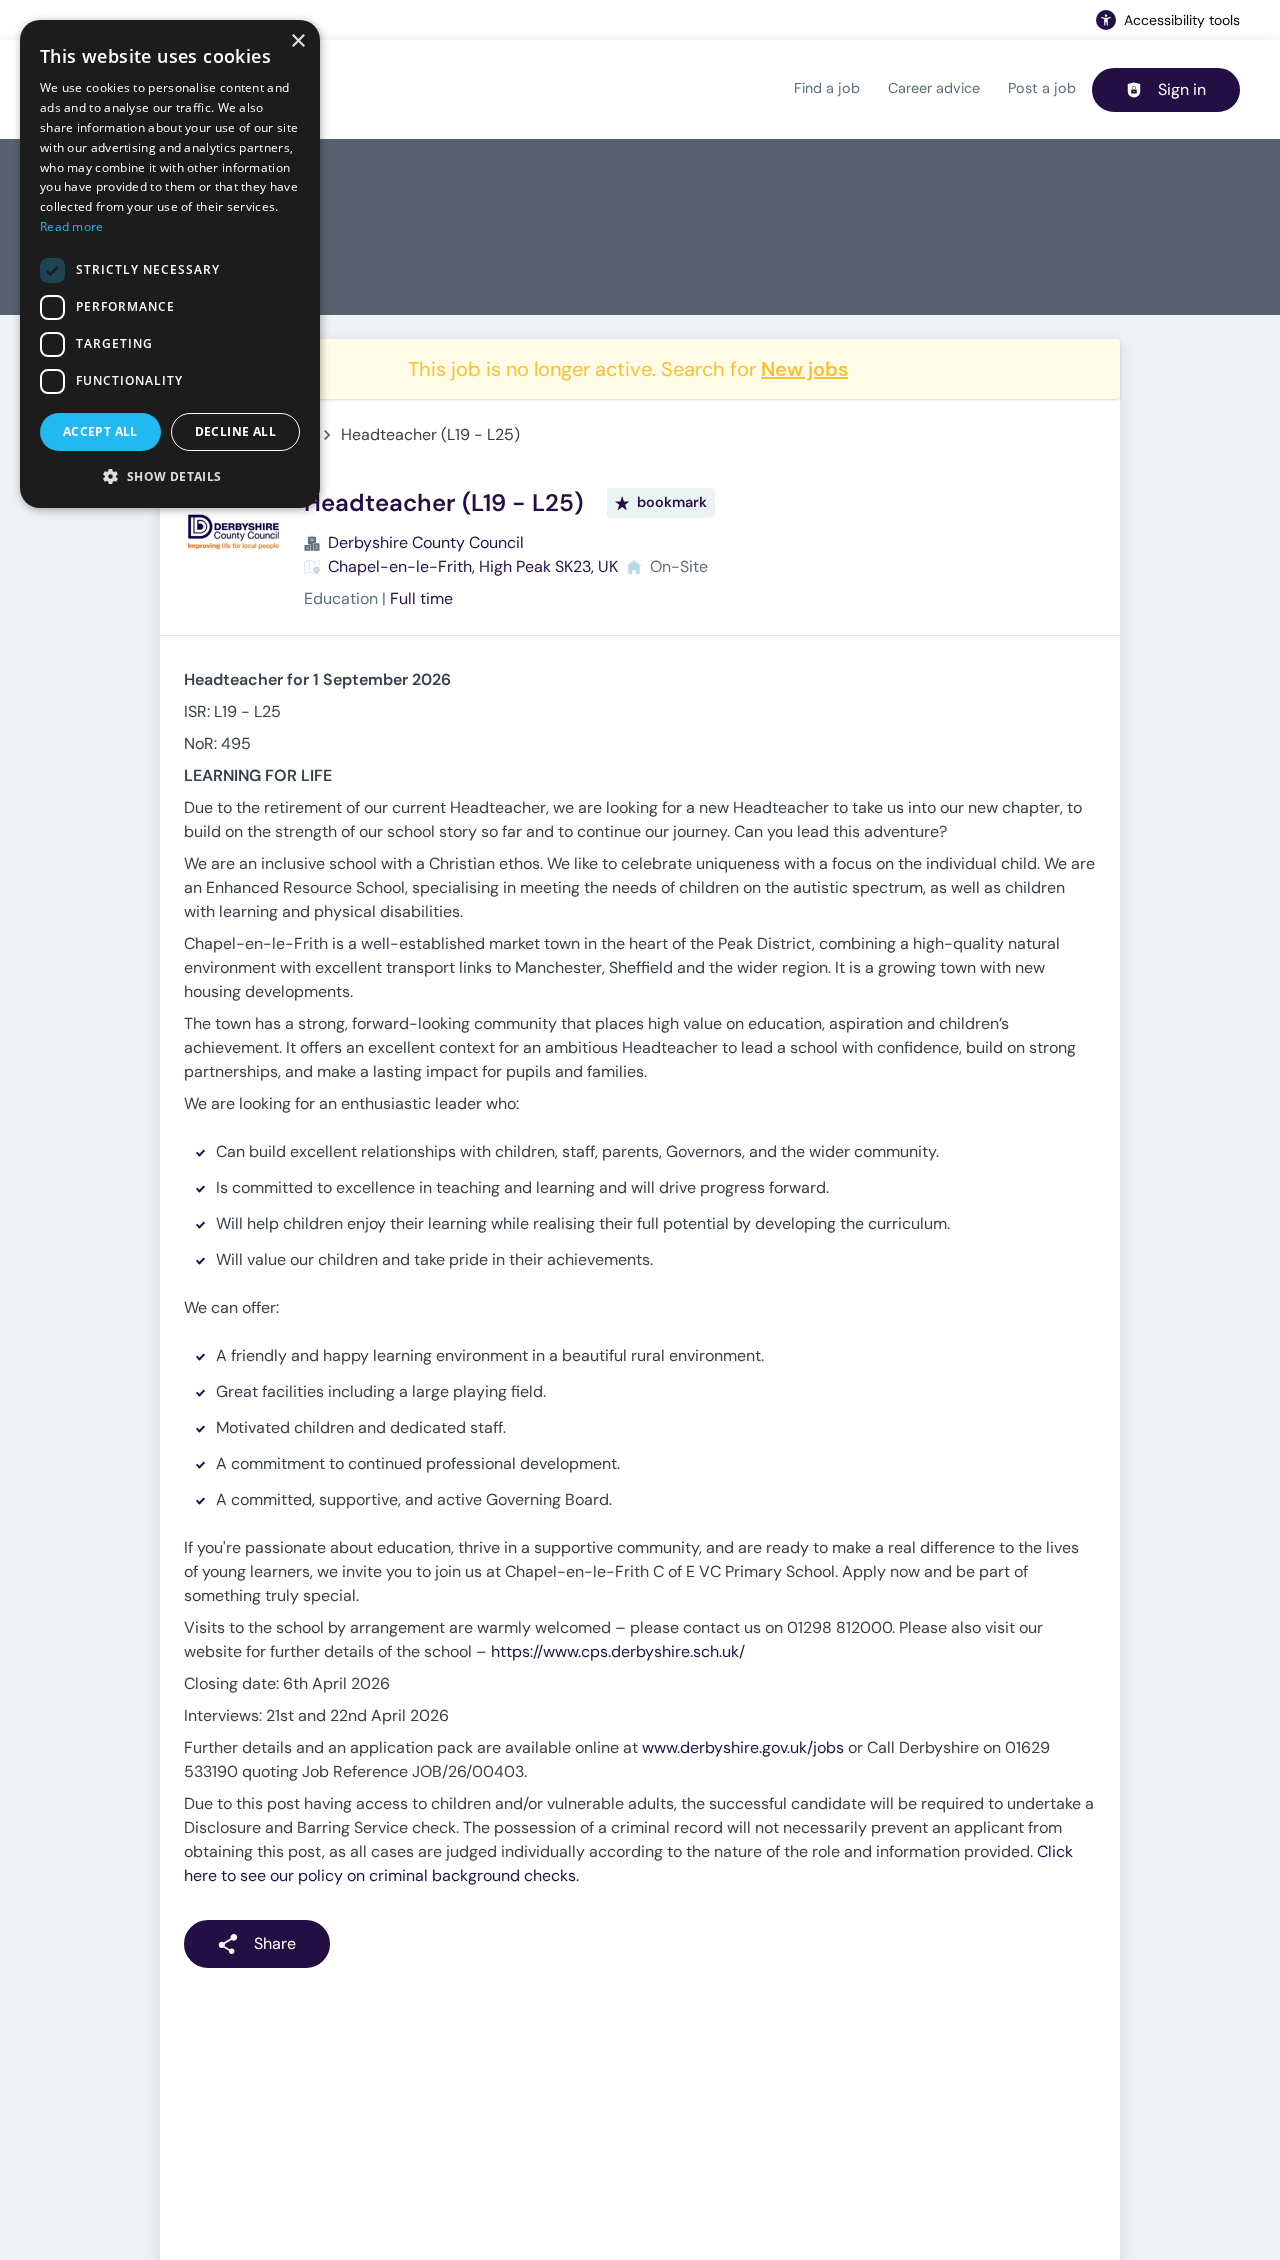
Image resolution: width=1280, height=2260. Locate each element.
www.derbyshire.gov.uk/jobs (743, 1747)
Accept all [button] (100, 431)
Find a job (827, 88)
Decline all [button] (235, 431)
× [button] (297, 41)
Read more (72, 226)
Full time (421, 598)
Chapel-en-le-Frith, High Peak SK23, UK (473, 566)
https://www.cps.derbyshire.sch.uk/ (618, 1651)
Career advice (934, 88)
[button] (170, 476)
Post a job (1042, 88)
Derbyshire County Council (426, 542)
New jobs (804, 369)
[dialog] (170, 264)
